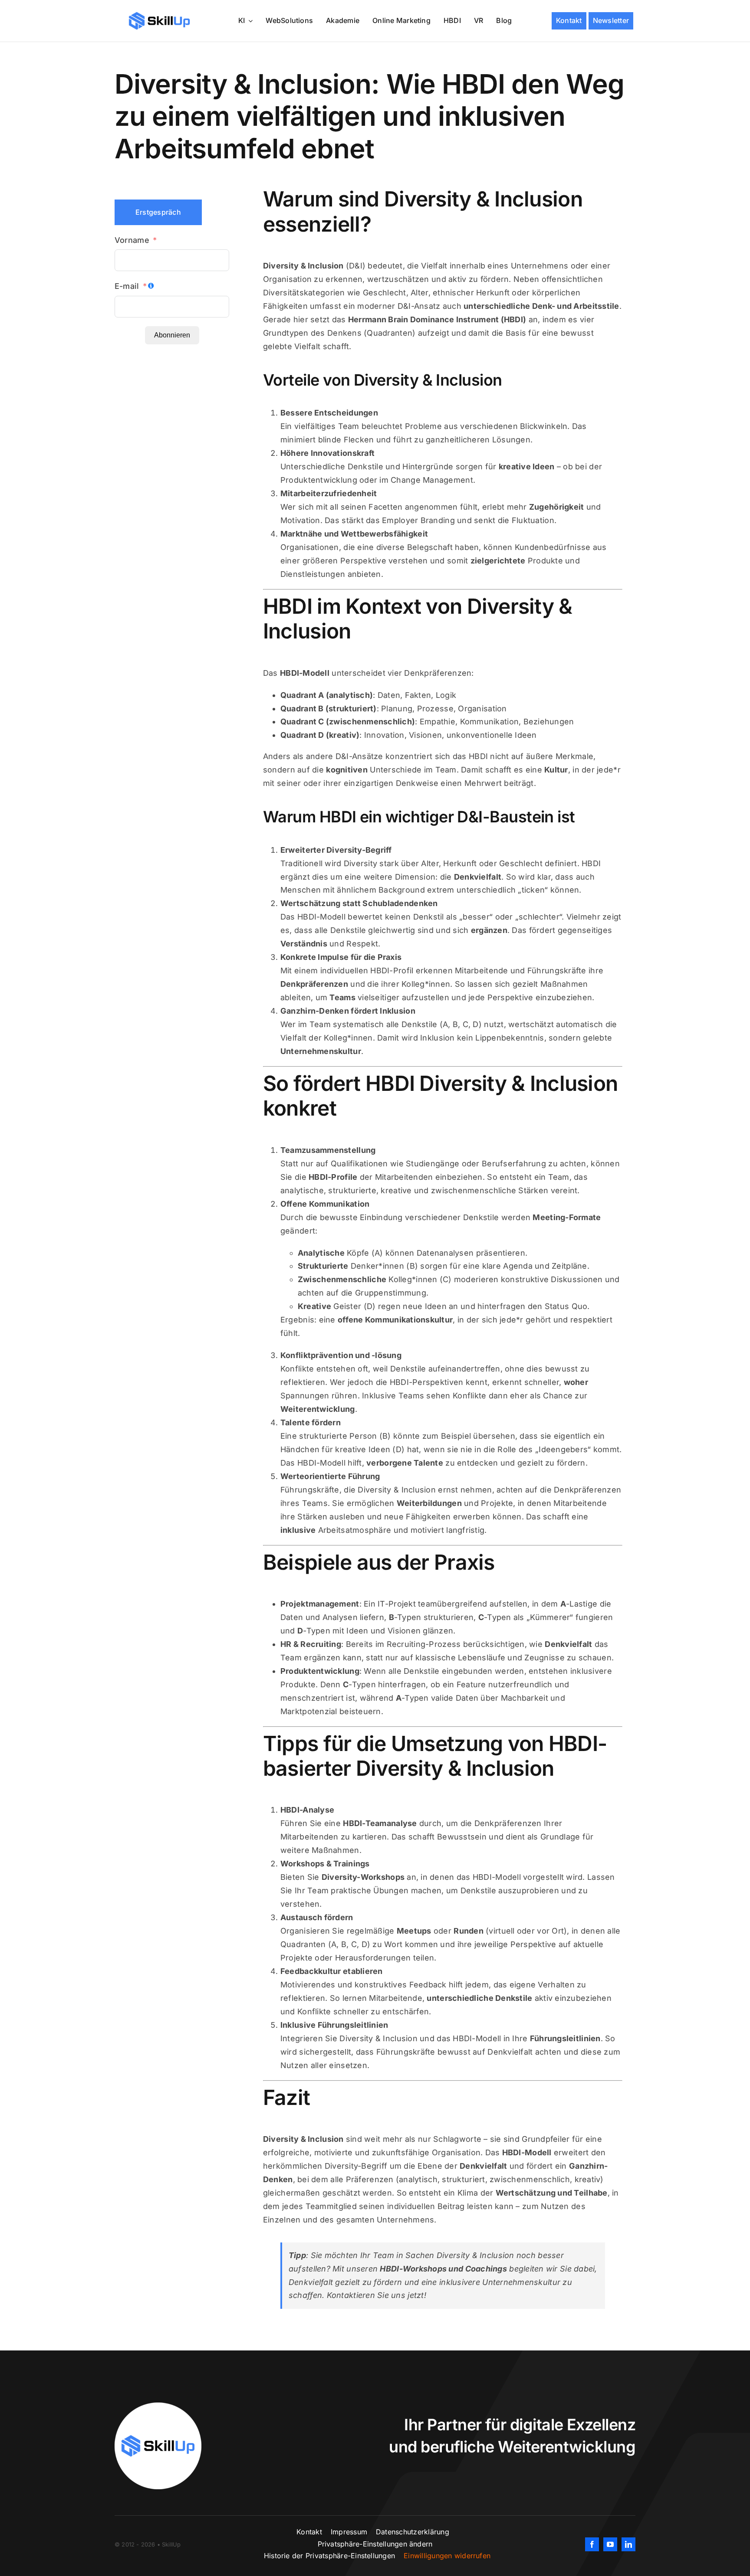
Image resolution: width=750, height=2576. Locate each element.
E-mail (127, 286)
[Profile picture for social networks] (158, 2406)
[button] (375, 2544)
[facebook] (592, 2544)
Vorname (132, 240)
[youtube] (610, 2544)
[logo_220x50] (159, 15)
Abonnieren (172, 335)
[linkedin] (628, 2544)
